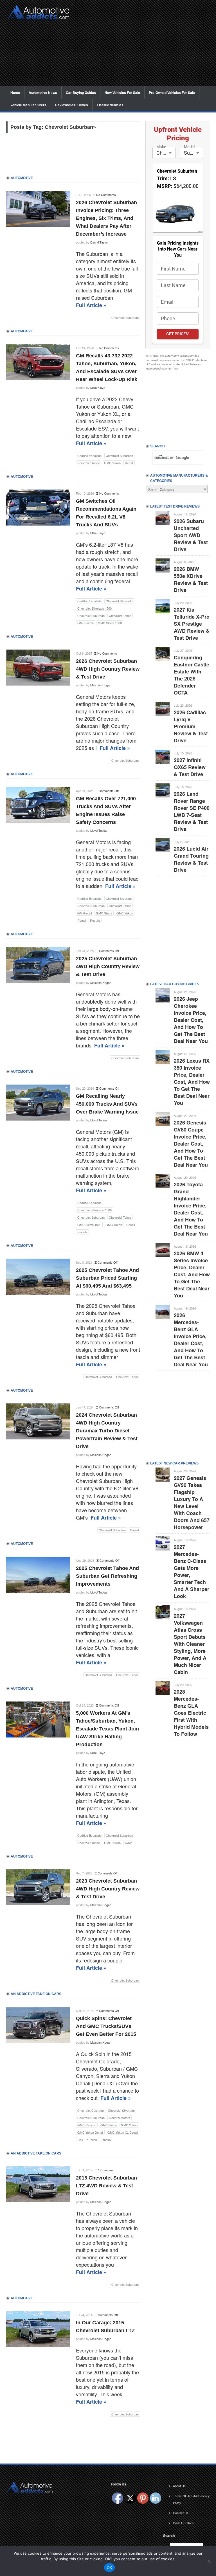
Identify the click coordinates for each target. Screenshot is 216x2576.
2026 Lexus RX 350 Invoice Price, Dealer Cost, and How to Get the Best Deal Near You (192, 1082)
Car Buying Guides (81, 93)
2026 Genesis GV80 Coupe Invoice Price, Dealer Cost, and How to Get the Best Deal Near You (191, 1144)
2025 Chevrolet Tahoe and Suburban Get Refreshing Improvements (107, 1576)
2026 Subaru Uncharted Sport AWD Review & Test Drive (191, 535)
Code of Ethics (183, 2523)
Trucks (106, 2140)
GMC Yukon (112, 463)
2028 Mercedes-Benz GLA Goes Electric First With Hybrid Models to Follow (191, 1713)
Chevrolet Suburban (125, 317)
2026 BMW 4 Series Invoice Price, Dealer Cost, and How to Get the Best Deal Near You (192, 1274)
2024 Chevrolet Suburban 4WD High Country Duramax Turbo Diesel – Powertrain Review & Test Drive (107, 1431)
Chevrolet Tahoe (89, 463)
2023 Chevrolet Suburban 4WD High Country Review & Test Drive (108, 1889)
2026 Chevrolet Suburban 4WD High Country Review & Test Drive (108, 669)
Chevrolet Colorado (91, 2110)
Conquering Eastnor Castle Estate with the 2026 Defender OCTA (192, 675)
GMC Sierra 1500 (110, 623)
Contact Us (181, 2513)
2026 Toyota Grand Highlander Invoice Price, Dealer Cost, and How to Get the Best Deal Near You (191, 1209)
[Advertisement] (143, 47)
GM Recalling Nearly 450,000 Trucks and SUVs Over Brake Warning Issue (107, 1104)
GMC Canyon (87, 2125)
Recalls (95, 920)
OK (110, 2568)
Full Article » (91, 305)
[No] (209, 2561)
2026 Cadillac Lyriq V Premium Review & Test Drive (191, 726)
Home (15, 93)
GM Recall (85, 913)
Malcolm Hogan (101, 685)
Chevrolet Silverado (119, 601)
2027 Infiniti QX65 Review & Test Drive (190, 767)
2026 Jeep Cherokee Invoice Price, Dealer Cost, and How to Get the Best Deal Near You (191, 1020)
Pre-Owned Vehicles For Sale (172, 93)
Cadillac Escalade (89, 456)
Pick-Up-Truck (87, 2140)
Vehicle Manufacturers (28, 105)
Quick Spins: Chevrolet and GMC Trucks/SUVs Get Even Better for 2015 (106, 2026)
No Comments (106, 195)
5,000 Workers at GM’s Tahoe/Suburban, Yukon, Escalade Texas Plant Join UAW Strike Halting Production (107, 1729)
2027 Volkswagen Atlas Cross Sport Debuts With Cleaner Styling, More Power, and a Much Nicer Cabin (190, 1644)
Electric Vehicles (110, 105)
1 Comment (106, 2170)
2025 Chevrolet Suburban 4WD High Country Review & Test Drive (108, 966)
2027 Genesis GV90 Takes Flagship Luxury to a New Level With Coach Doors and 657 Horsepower (192, 1503)
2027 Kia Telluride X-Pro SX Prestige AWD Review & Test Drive (192, 624)
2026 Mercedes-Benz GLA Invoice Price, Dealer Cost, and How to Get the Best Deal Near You (191, 1340)
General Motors (120, 2118)
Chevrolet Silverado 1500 (94, 608)
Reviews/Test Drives (72, 105)
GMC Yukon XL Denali (123, 2132)
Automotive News (43, 93)
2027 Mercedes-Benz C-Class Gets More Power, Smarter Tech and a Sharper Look (192, 1571)
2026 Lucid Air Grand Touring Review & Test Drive (191, 859)
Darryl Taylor (99, 242)
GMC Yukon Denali (90, 2132)
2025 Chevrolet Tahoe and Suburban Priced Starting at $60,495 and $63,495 (107, 1278)
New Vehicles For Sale (122, 93)
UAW (128, 1843)
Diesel (134, 1530)
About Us (179, 2486)
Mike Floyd (98, 387)
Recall (129, 463)
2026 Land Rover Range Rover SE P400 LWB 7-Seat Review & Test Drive (192, 811)
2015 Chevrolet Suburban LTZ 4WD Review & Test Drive (106, 2186)
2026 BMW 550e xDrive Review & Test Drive (191, 579)
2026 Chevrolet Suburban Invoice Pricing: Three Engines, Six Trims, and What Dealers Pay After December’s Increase (106, 218)
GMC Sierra (85, 623)
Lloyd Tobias (99, 830)
